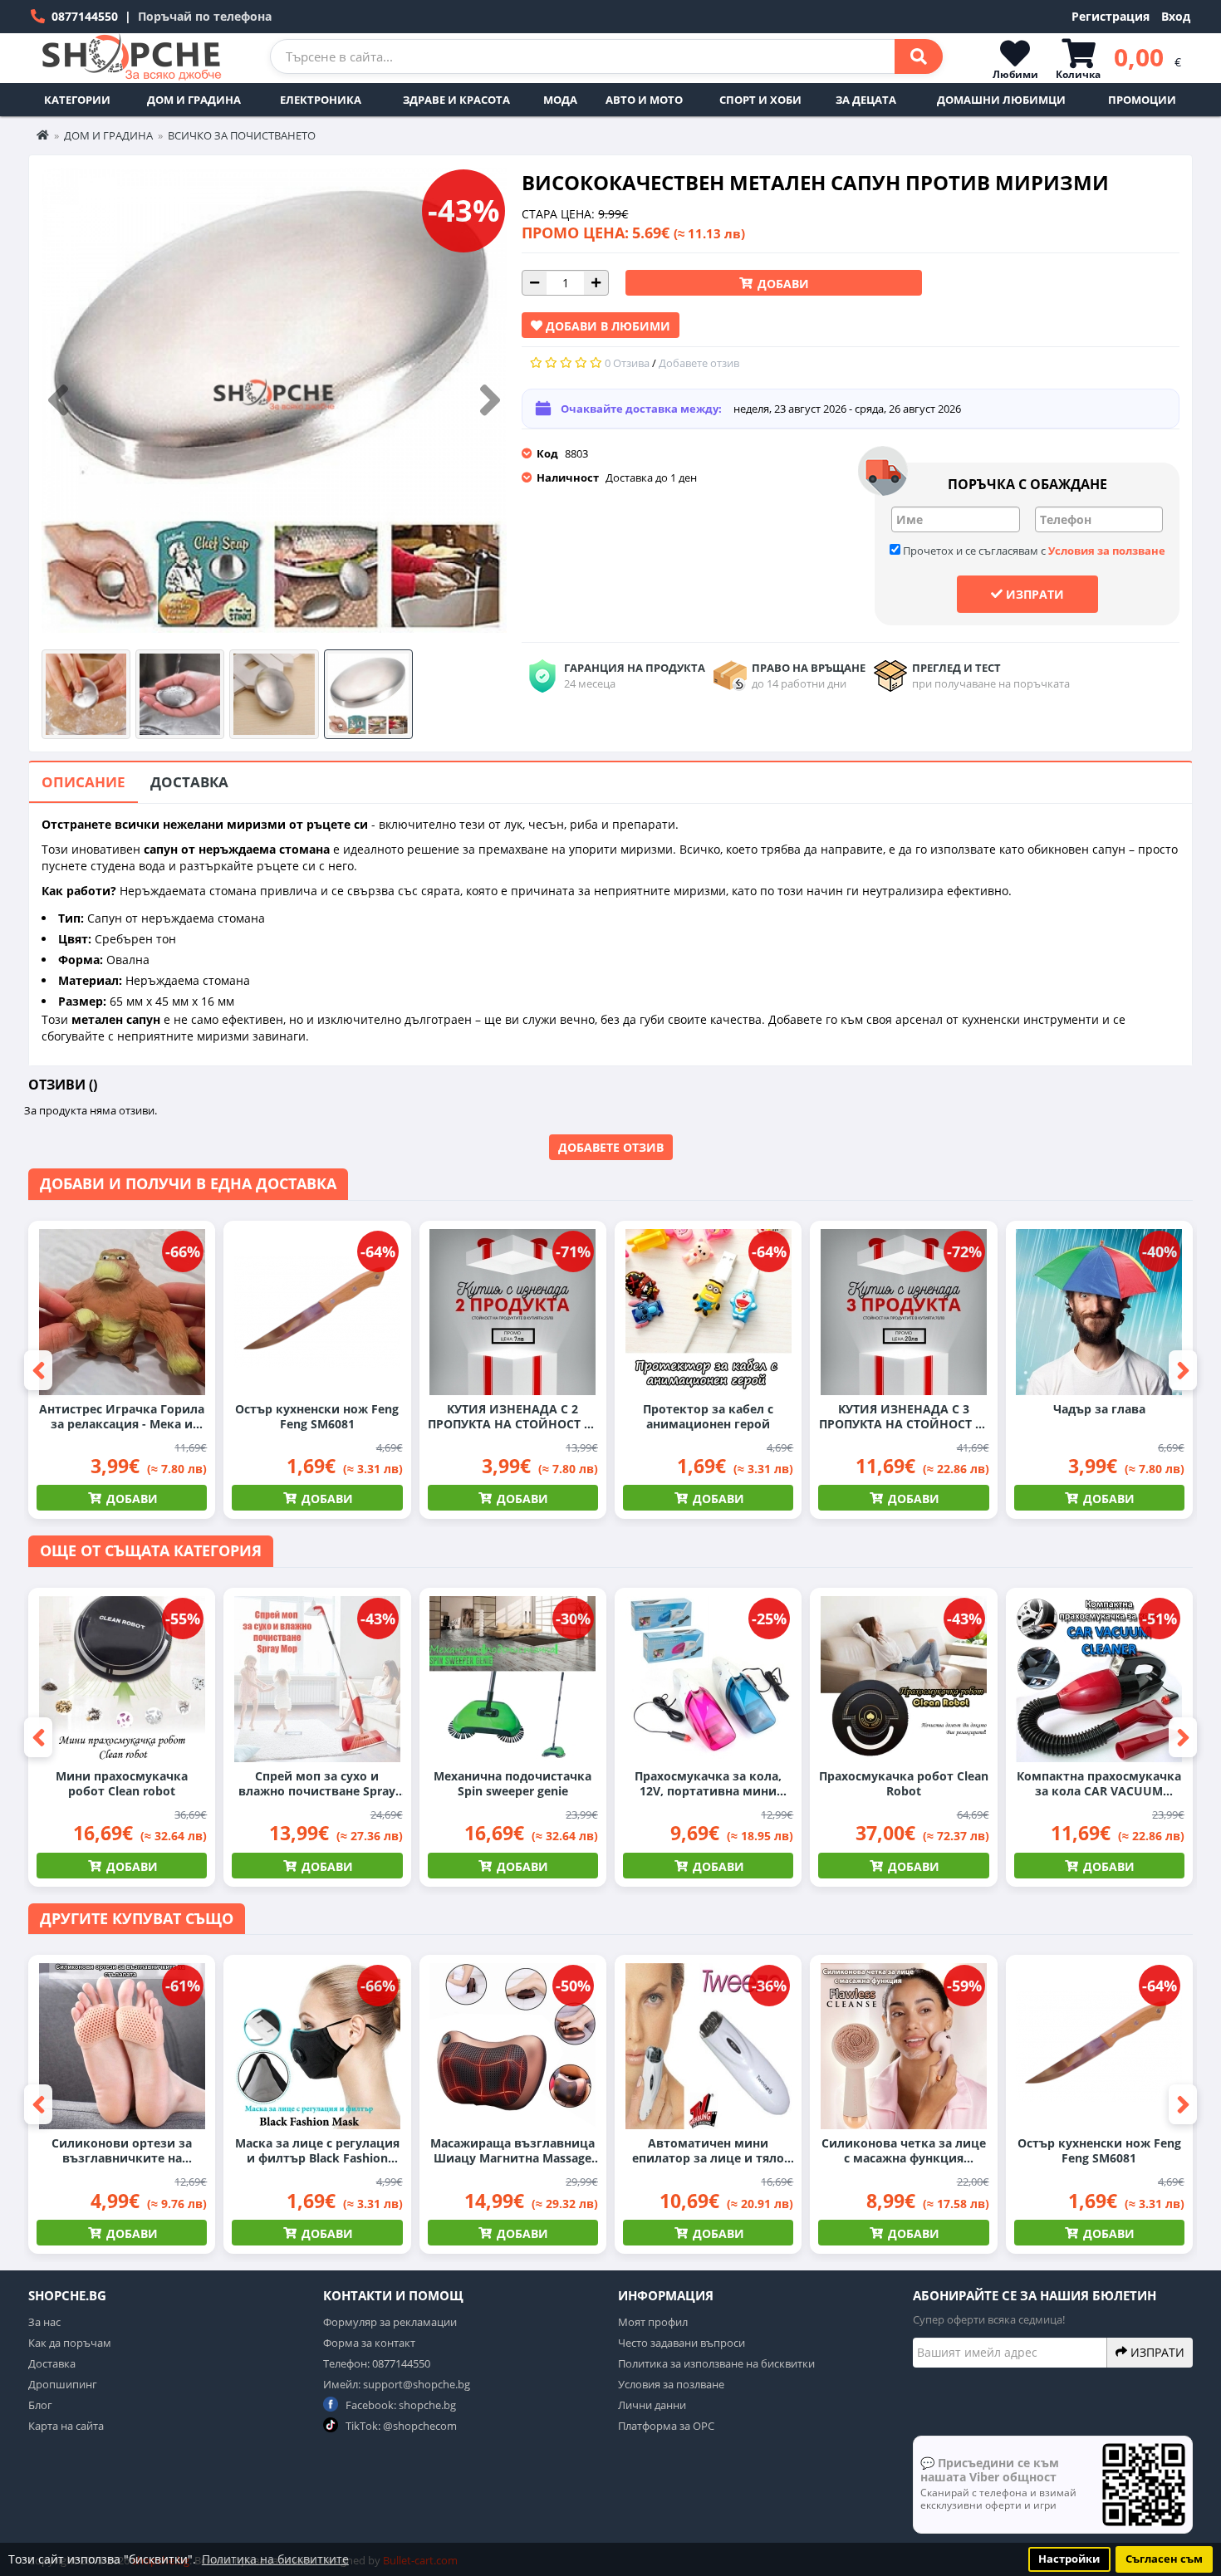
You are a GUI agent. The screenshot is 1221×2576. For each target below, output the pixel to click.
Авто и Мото (644, 100)
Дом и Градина (194, 100)
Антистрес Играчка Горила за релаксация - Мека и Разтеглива (122, 1417)
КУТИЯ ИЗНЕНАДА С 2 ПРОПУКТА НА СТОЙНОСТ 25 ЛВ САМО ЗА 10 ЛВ (512, 1417)
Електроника (321, 100)
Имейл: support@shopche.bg (397, 2384)
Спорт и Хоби (760, 100)
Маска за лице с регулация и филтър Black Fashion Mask (317, 2151)
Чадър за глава (1099, 1409)
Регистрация (1111, 16)
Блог (40, 2405)
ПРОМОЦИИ (1142, 100)
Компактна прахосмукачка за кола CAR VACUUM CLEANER (1099, 1784)
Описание (83, 782)
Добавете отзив (611, 1147)
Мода (560, 100)
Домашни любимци (1001, 100)
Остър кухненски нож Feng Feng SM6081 (317, 1417)
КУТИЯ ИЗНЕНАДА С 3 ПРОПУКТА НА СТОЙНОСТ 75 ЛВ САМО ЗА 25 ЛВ (904, 1417)
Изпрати (1033, 594)
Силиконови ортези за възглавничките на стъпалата (122, 2151)
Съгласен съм (1164, 2559)
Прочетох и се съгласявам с (1033, 551)
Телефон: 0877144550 (377, 2363)
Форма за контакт (369, 2343)
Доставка (189, 782)
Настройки (1069, 2559)
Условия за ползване (1107, 551)
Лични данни (652, 2405)
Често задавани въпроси (682, 2343)
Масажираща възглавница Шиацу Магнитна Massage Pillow (512, 2151)
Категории (77, 100)
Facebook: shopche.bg (400, 2405)
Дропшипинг (63, 2384)
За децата (866, 100)
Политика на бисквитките (275, 2559)
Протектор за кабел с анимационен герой (708, 1417)
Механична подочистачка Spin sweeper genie (512, 1784)
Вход (1176, 16)
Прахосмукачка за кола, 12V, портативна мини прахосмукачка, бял (708, 1784)
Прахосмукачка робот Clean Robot (904, 1784)
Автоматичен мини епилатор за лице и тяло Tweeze (708, 2151)
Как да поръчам (70, 2343)
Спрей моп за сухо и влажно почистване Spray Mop (317, 1784)
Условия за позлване (671, 2384)
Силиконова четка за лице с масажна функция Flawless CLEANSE (904, 2151)
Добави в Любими (606, 326)
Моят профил (653, 2322)
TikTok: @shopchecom (400, 2426)
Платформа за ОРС (666, 2426)
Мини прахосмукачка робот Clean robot (122, 1784)
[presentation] (58, 401)
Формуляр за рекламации (390, 2322)
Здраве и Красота (456, 100)
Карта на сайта (66, 2426)
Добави (782, 284)
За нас (44, 2322)
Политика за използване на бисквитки (716, 2363)
